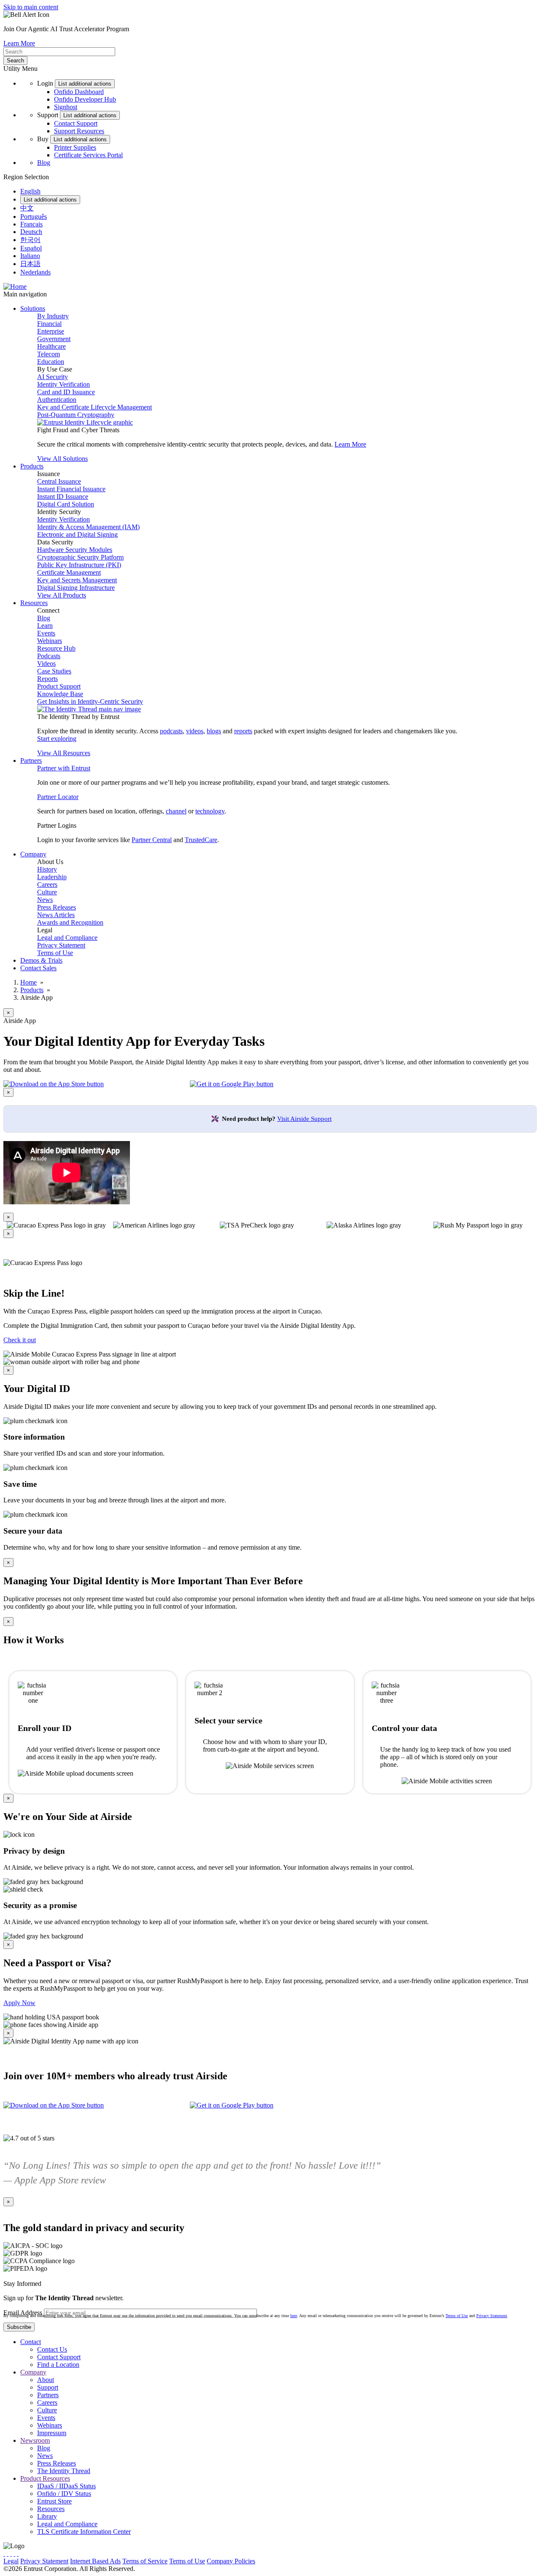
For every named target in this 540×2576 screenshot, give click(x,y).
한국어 (30, 240)
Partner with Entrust (64, 768)
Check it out (20, 1340)
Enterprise (51, 331)
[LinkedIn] (14, 2553)
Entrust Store (54, 2501)
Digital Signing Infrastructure (76, 588)
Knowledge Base (60, 694)
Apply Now (19, 2003)
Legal (11, 2561)
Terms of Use (55, 953)
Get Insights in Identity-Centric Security (90, 701)
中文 (27, 208)
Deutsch (31, 232)
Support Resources (79, 131)
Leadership (52, 877)
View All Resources (64, 753)
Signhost (66, 107)
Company (33, 2372)
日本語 (30, 264)
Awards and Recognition (70, 922)
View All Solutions (62, 459)
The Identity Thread (64, 2471)
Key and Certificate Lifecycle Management (94, 407)
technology (210, 811)
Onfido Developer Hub (85, 99)
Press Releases (57, 907)
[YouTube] (18, 2553)
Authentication (57, 400)
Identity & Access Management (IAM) (88, 527)
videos (195, 731)
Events (46, 633)
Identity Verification (63, 384)
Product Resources (45, 2478)
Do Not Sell (327, 2561)
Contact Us (52, 2349)
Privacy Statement (61, 945)
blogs (214, 731)
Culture (47, 892)
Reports (47, 679)
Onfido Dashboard (79, 92)
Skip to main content (31, 7)
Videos (46, 664)
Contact (31, 2342)
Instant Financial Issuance (71, 489)
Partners (48, 2395)
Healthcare (51, 346)
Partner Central (152, 840)
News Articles (56, 915)
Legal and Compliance (67, 938)
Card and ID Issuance (66, 392)
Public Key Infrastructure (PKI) (79, 565)
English (30, 191)
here (294, 2316)
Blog (44, 163)
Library (47, 2516)
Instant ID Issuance (63, 497)
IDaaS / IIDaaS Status (66, 2486)
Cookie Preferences (283, 2561)
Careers (47, 884)
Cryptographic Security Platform (80, 557)
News (45, 900)
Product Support (59, 686)
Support (48, 2387)
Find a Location (58, 2365)
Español (31, 248)
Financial (49, 324)
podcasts (171, 731)
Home (28, 982)
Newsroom (35, 2440)
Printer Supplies (75, 147)
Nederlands (35, 272)
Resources (51, 2509)
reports (243, 731)
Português (34, 217)
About (46, 2380)
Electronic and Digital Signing (77, 534)
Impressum (52, 2433)
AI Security (53, 377)
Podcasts (49, 656)
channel (176, 811)
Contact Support (76, 123)
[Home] (15, 287)
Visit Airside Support (304, 1119)
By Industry (53, 316)
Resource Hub (56, 648)
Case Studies (54, 671)
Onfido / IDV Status (64, 2494)
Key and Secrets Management (77, 580)
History (47, 869)
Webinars (50, 641)
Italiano (30, 256)
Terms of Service (145, 2561)
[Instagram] (11, 2553)
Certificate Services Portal (88, 155)
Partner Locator (58, 797)
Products (32, 990)
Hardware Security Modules (75, 550)
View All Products (62, 595)
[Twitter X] (4, 2553)
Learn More (19, 43)
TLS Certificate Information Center (84, 2532)
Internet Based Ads (95, 2561)
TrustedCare (201, 840)
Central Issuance (59, 481)
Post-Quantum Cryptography (76, 415)
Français (31, 224)
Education (51, 362)
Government (54, 339)
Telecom (49, 354)
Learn (45, 626)
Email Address (23, 2313)
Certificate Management (69, 572)
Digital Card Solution (66, 504)
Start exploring (57, 739)
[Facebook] (8, 2553)
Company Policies (231, 2561)
